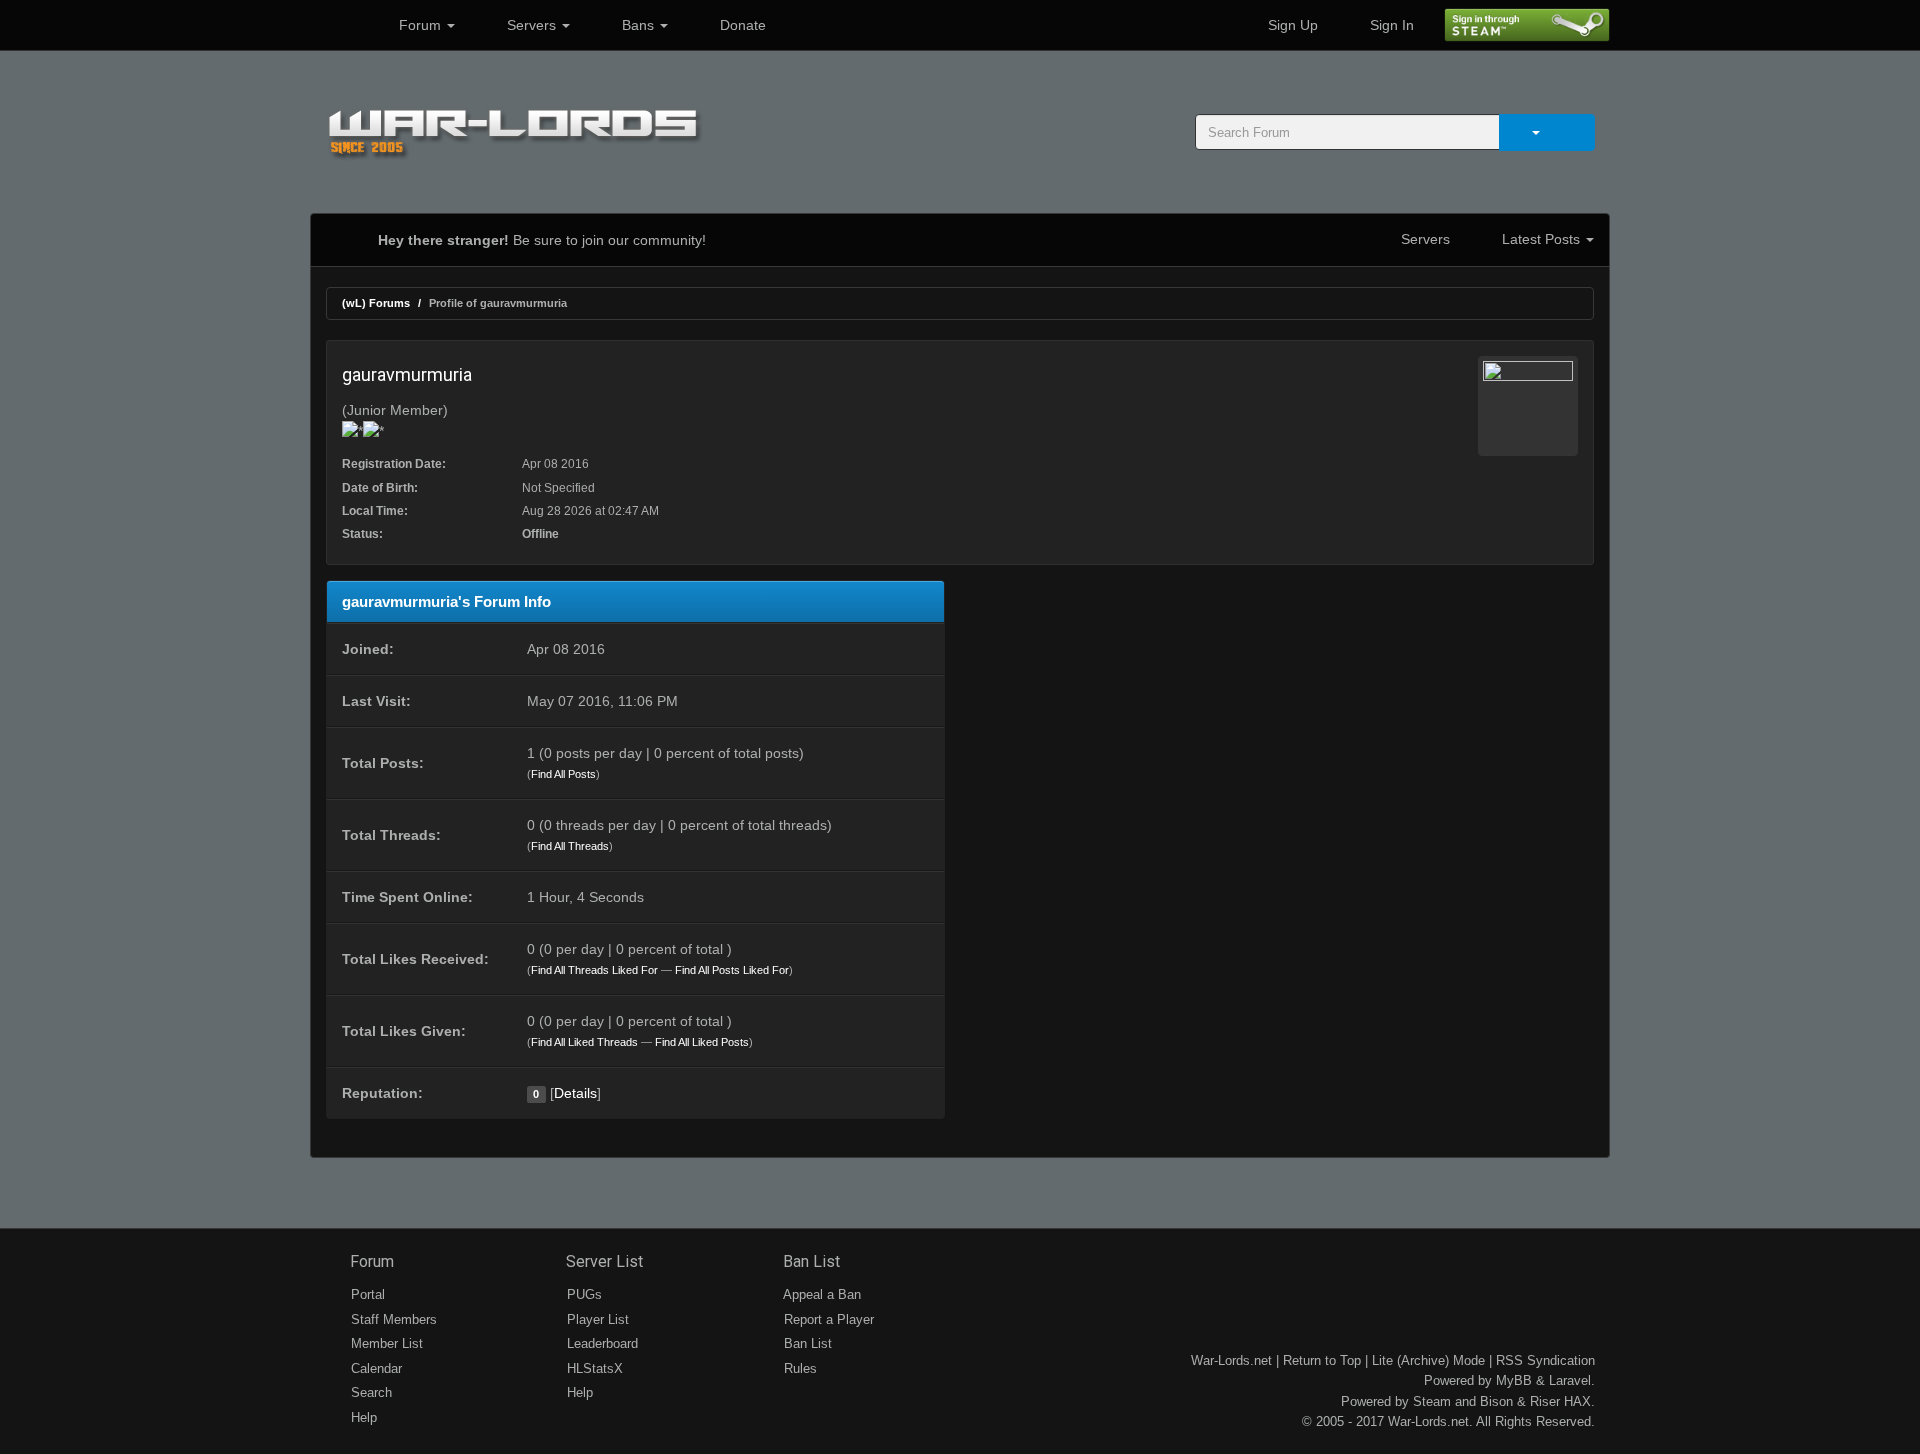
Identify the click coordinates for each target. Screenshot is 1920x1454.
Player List (596, 1319)
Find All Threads (570, 846)
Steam (1432, 1401)
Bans (638, 25)
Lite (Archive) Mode (1428, 1360)
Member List (385, 1343)
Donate (741, 25)
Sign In (1390, 25)
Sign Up (1291, 25)
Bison (1496, 1401)
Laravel (1570, 1380)
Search (369, 1392)
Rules (798, 1368)
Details (575, 1093)
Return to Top (1322, 1360)
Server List (602, 1261)
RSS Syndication (1545, 1360)
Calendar (374, 1368)
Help (362, 1417)
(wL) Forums (376, 303)
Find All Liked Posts (702, 1042)
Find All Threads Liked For (594, 970)
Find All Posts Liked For (732, 970)
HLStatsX (593, 1368)
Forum (420, 25)
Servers (531, 25)
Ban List (809, 1261)
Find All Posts (563, 774)
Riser (1545, 1401)
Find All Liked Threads (584, 1042)
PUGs (582, 1294)
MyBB (1514, 1380)
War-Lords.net (1231, 1360)
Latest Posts (1541, 239)
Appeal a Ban (820, 1294)
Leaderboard (600, 1343)
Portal (366, 1294)
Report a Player (827, 1319)
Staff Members (392, 1319)
